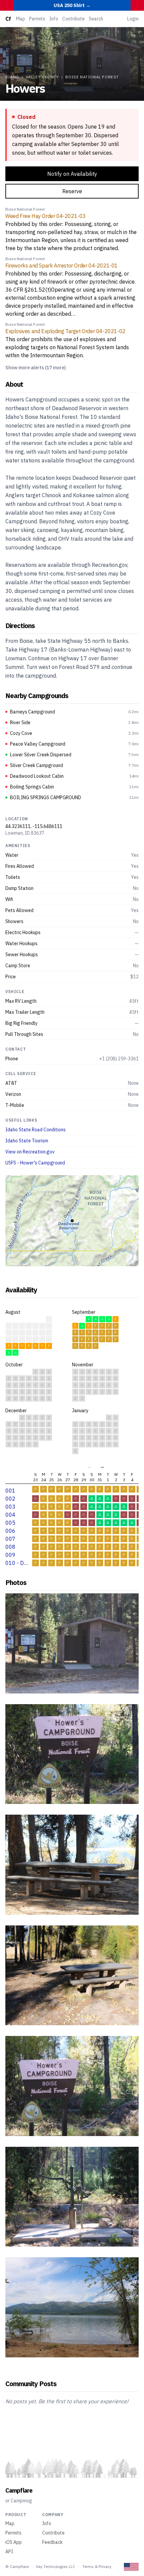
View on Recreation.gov (30, 1152)
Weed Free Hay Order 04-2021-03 (46, 216)
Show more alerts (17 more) (35, 368)
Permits (37, 19)
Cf (8, 19)
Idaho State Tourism (27, 1141)
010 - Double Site (27, 1563)
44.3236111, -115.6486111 (34, 826)
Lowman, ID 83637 (25, 833)
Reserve (72, 191)
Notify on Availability (72, 174)
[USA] (131, 2567)
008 (10, 1547)
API (9, 2552)
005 (10, 1523)
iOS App (14, 2542)
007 (10, 1539)
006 (10, 1531)
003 (10, 1507)
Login (133, 19)
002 (10, 1499)
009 (10, 1555)
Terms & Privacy (97, 2566)
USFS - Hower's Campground (35, 1163)
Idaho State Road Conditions (35, 1130)
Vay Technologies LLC (56, 2566)
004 (10, 1515)
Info (54, 19)
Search (96, 19)
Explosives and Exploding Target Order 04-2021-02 (65, 331)
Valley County (42, 77)
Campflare (19, 2490)
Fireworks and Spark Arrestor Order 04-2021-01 (62, 266)
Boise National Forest (92, 77)
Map (21, 19)
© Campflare (17, 2566)
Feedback (52, 2542)
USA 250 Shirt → (72, 5)
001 (10, 1491)
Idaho (12, 77)
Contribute (74, 19)
